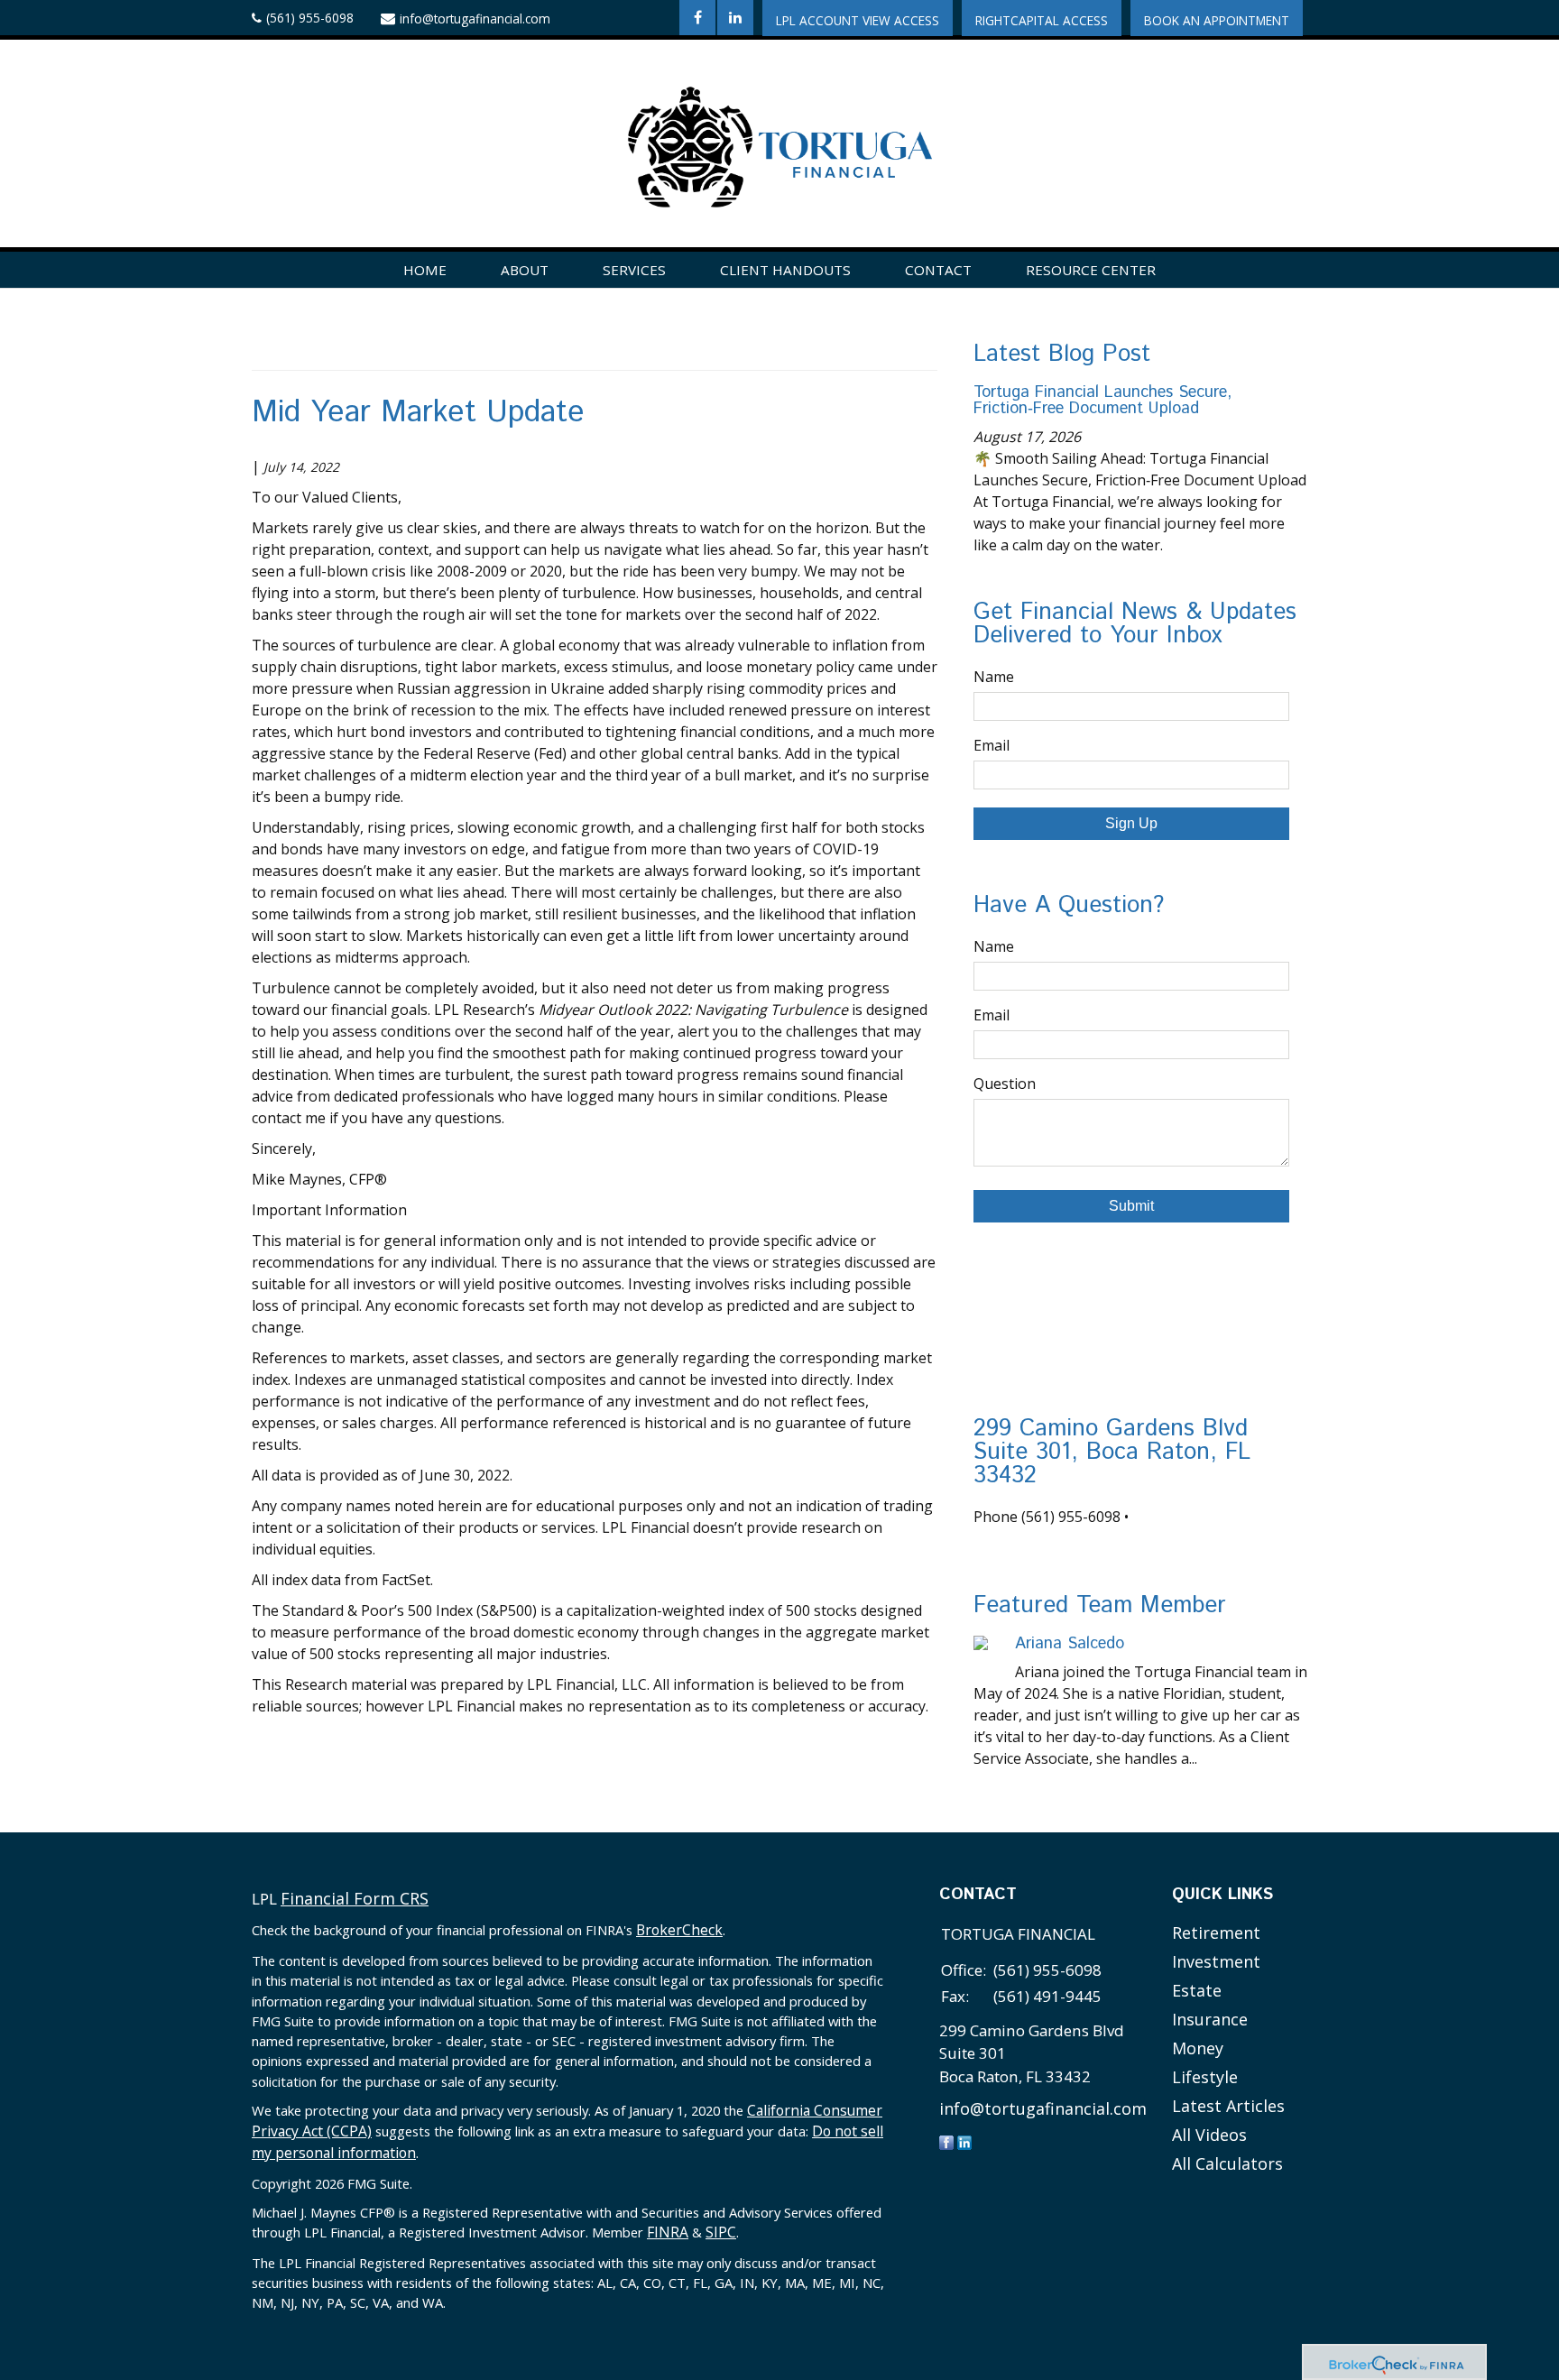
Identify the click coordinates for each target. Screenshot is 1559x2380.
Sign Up (1131, 823)
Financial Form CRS (355, 1898)
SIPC (721, 2232)
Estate (1197, 1990)
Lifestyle (1205, 2077)
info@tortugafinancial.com (475, 18)
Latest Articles (1228, 2106)
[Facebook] (946, 2141)
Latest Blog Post (1062, 354)
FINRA (668, 2232)
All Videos (1209, 2135)
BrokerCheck (679, 1930)
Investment (1216, 1961)
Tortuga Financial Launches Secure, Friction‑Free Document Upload (1102, 401)
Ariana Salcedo (1070, 1644)
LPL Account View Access (858, 20)
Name (994, 677)
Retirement (1216, 1933)
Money (1198, 2048)
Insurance (1210, 2019)
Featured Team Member (1100, 1605)
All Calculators (1227, 2163)
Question (1005, 1084)
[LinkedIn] (964, 2141)
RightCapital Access (1042, 20)
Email (992, 745)
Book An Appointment (1217, 20)
